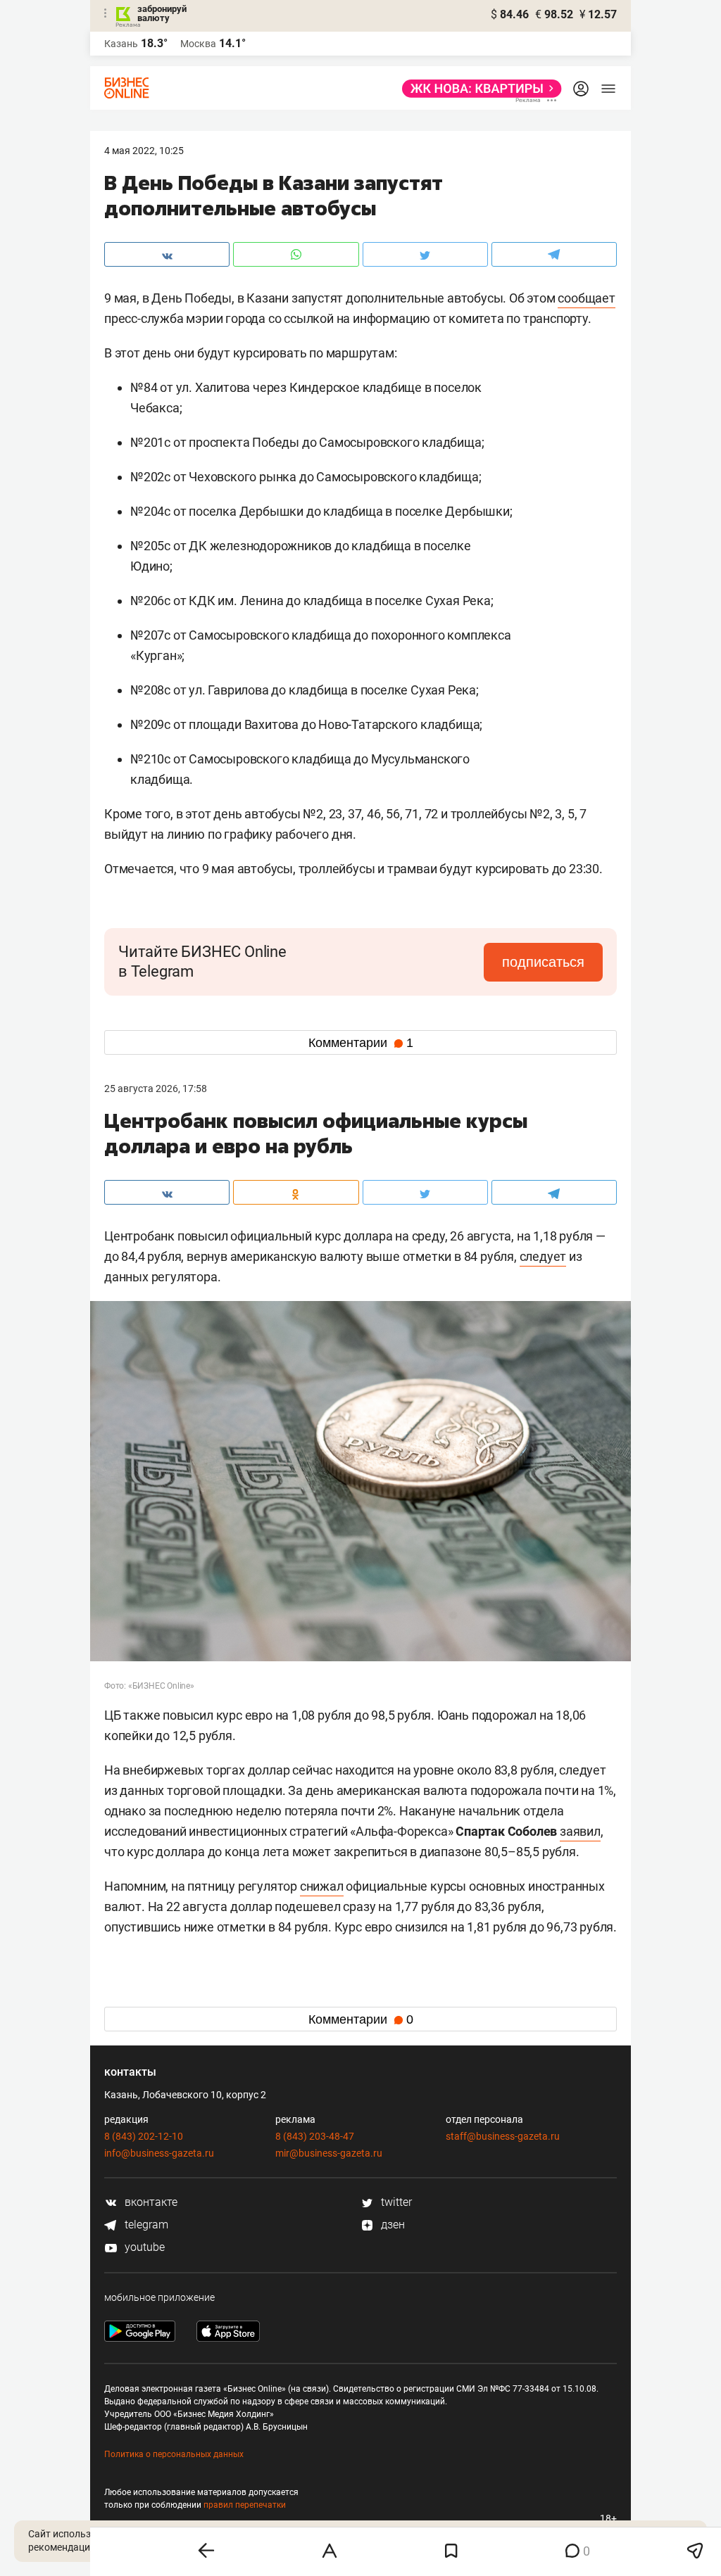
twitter (395, 2202)
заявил (580, 1831)
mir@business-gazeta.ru (329, 2153)
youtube (143, 2247)
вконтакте (150, 2202)
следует (543, 1256)
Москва (198, 44)
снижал (322, 1886)
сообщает (586, 298)
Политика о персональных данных (174, 2454)
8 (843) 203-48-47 (315, 2136)
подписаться (543, 962)
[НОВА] (478, 89)
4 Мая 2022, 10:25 (144, 151)
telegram (145, 2225)
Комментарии (361, 1043)
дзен (391, 2225)
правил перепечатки (245, 2505)
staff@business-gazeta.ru (503, 2136)
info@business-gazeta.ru (159, 2153)
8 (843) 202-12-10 (144, 2136)
